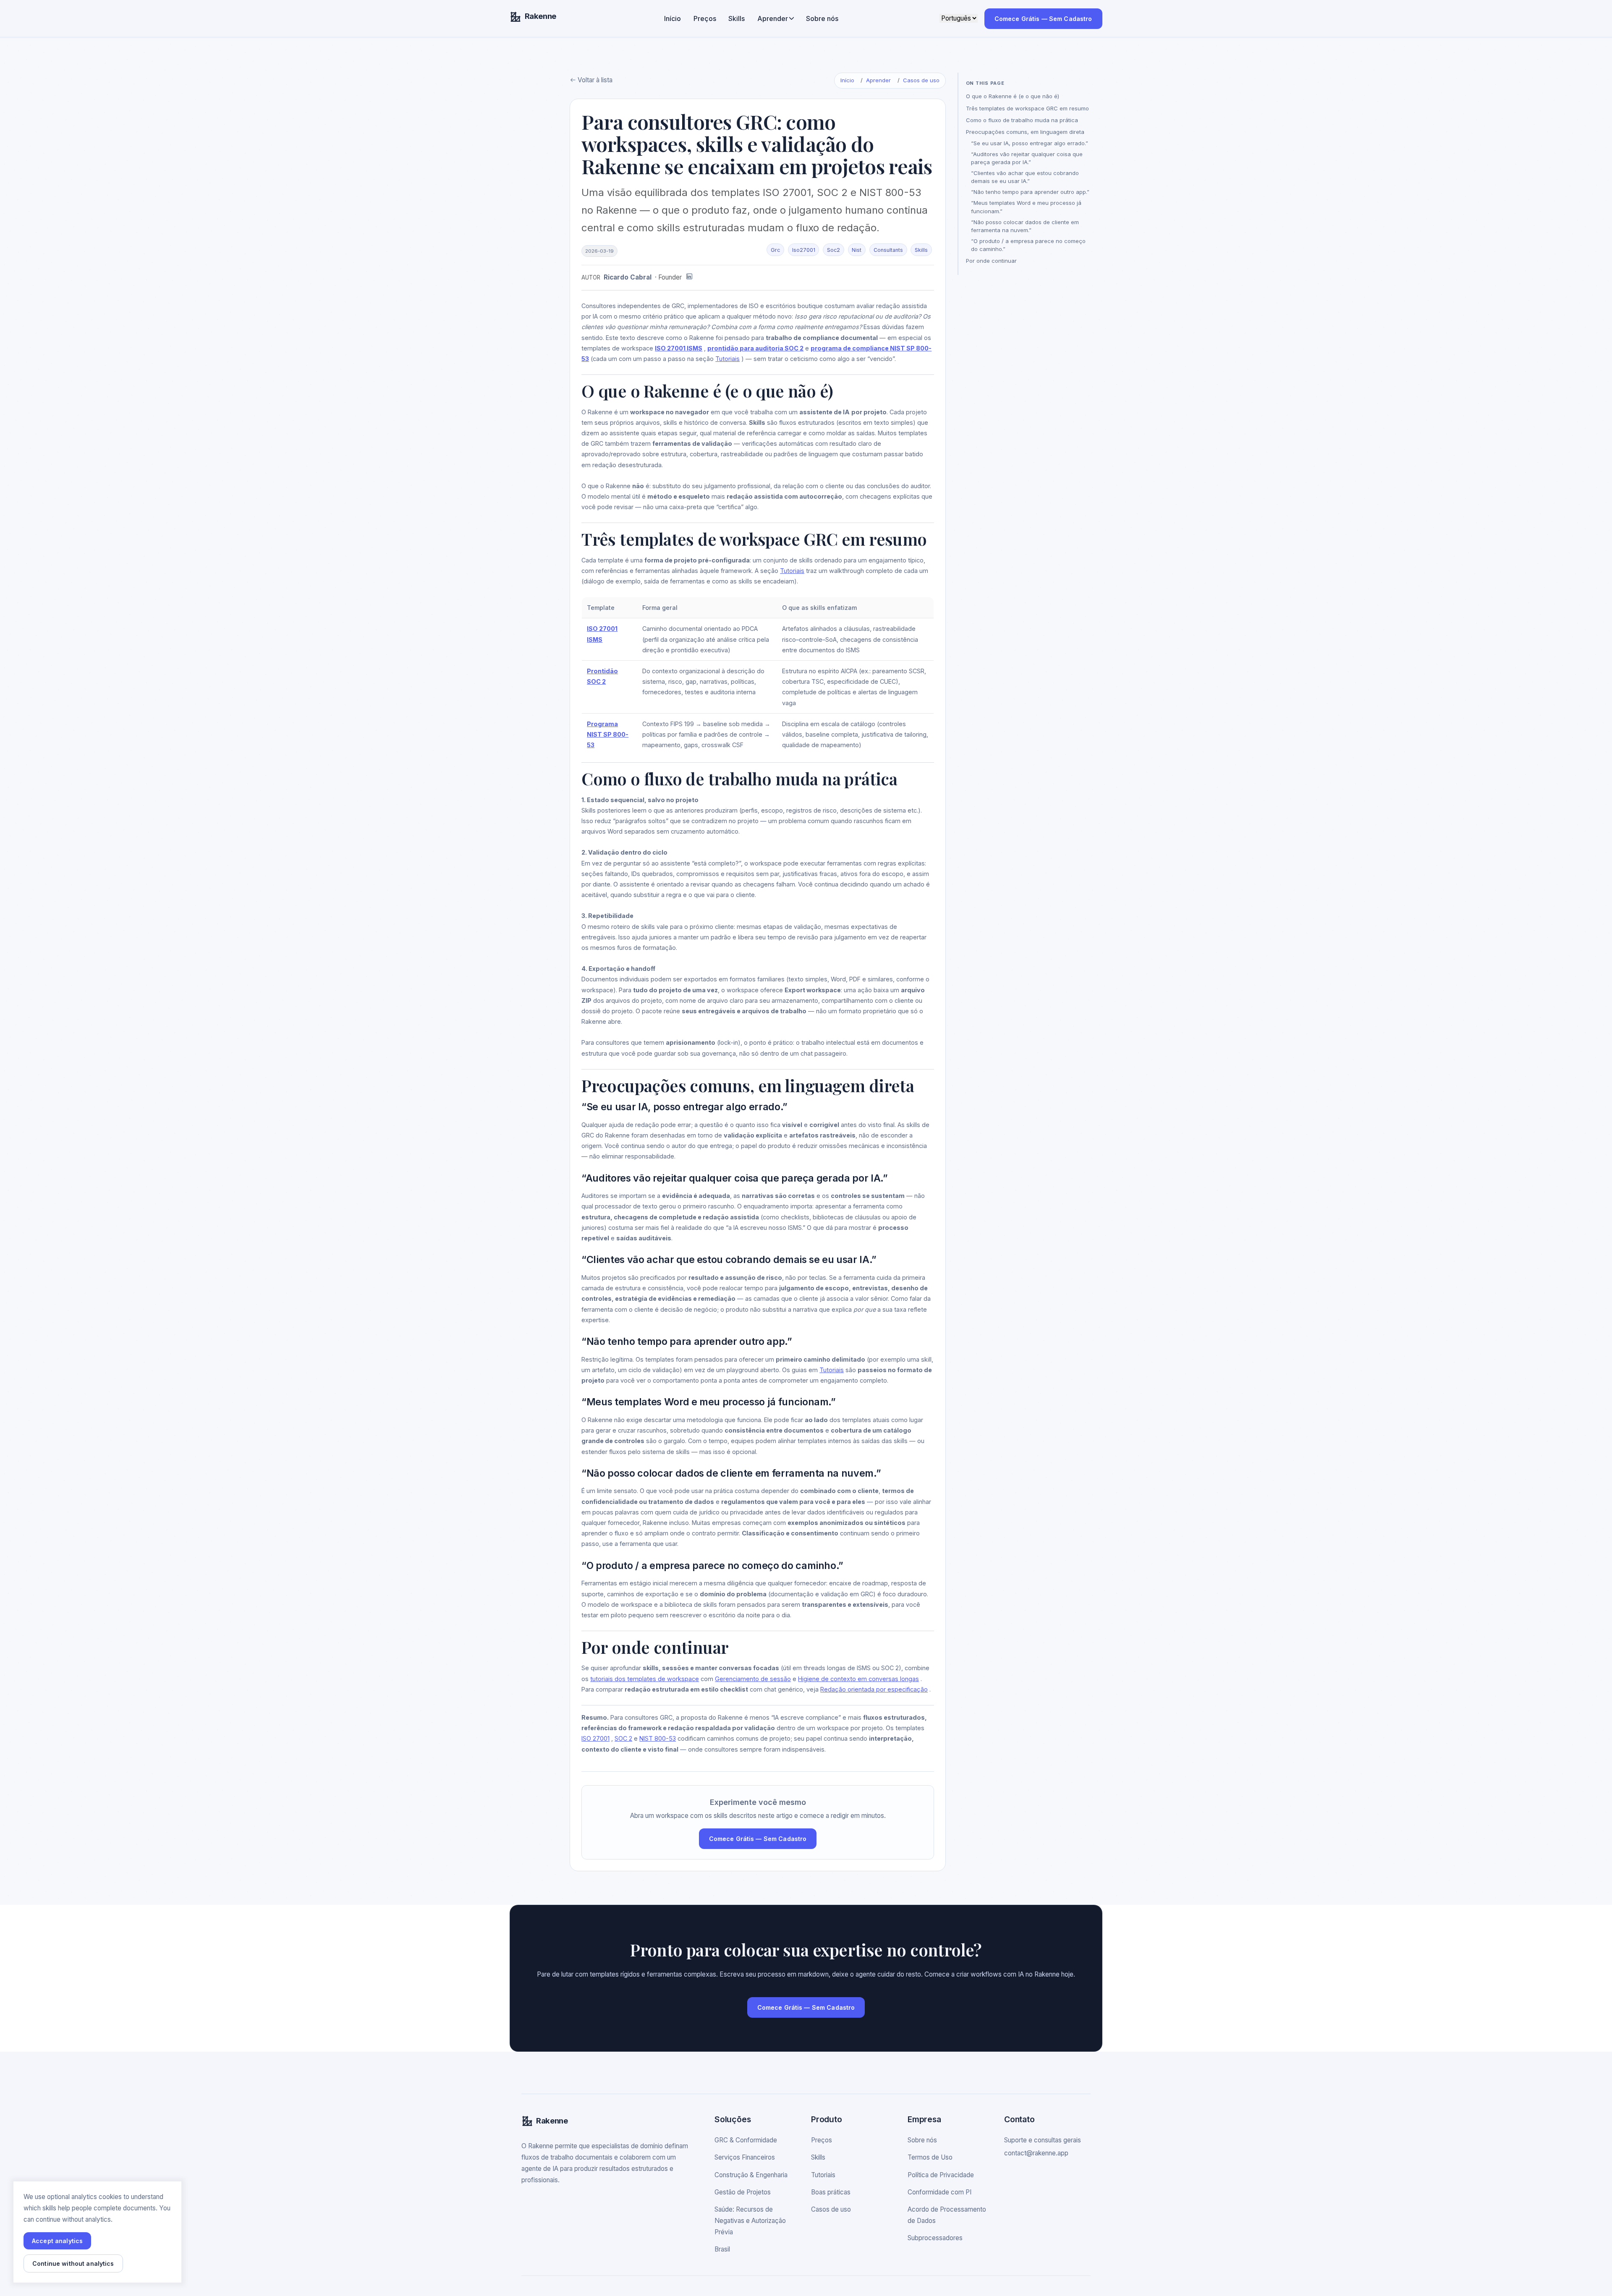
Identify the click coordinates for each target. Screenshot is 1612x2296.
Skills (737, 18)
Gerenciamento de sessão (753, 1679)
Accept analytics (57, 2241)
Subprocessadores (935, 2238)
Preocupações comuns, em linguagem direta (1025, 132)
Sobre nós (822, 18)
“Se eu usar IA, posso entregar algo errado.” (1030, 143)
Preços (705, 18)
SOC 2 (623, 1738)
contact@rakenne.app (1036, 2153)
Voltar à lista (594, 80)
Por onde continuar (991, 261)
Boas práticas (831, 2192)
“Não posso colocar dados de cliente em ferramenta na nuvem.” (1025, 226)
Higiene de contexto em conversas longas (858, 1679)
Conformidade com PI (939, 2192)
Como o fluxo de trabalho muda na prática (1022, 120)
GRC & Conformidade (746, 2140)
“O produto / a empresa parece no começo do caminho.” (1028, 245)
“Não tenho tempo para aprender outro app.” (1030, 192)
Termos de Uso (930, 2157)
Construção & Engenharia (751, 2175)
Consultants (888, 250)
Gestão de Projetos (743, 2192)
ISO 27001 (595, 1738)
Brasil (722, 2249)
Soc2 (833, 250)
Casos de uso (921, 80)
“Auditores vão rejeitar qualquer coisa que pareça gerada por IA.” (1027, 158)
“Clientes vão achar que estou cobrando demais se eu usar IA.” (1025, 177)
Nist (857, 250)
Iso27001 (804, 250)
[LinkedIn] (689, 278)
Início (673, 18)
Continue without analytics (73, 2263)
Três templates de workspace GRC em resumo (1027, 108)
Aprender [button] (773, 18)
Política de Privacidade (941, 2175)
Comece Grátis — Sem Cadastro (1043, 19)
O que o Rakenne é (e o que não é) (1013, 96)
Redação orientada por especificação (874, 1689)
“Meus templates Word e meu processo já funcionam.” (1026, 207)
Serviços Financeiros (745, 2157)
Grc (775, 250)
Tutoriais (727, 359)
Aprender (878, 80)
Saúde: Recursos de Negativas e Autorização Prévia (750, 2221)
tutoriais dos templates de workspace (645, 1679)
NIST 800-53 (658, 1738)
